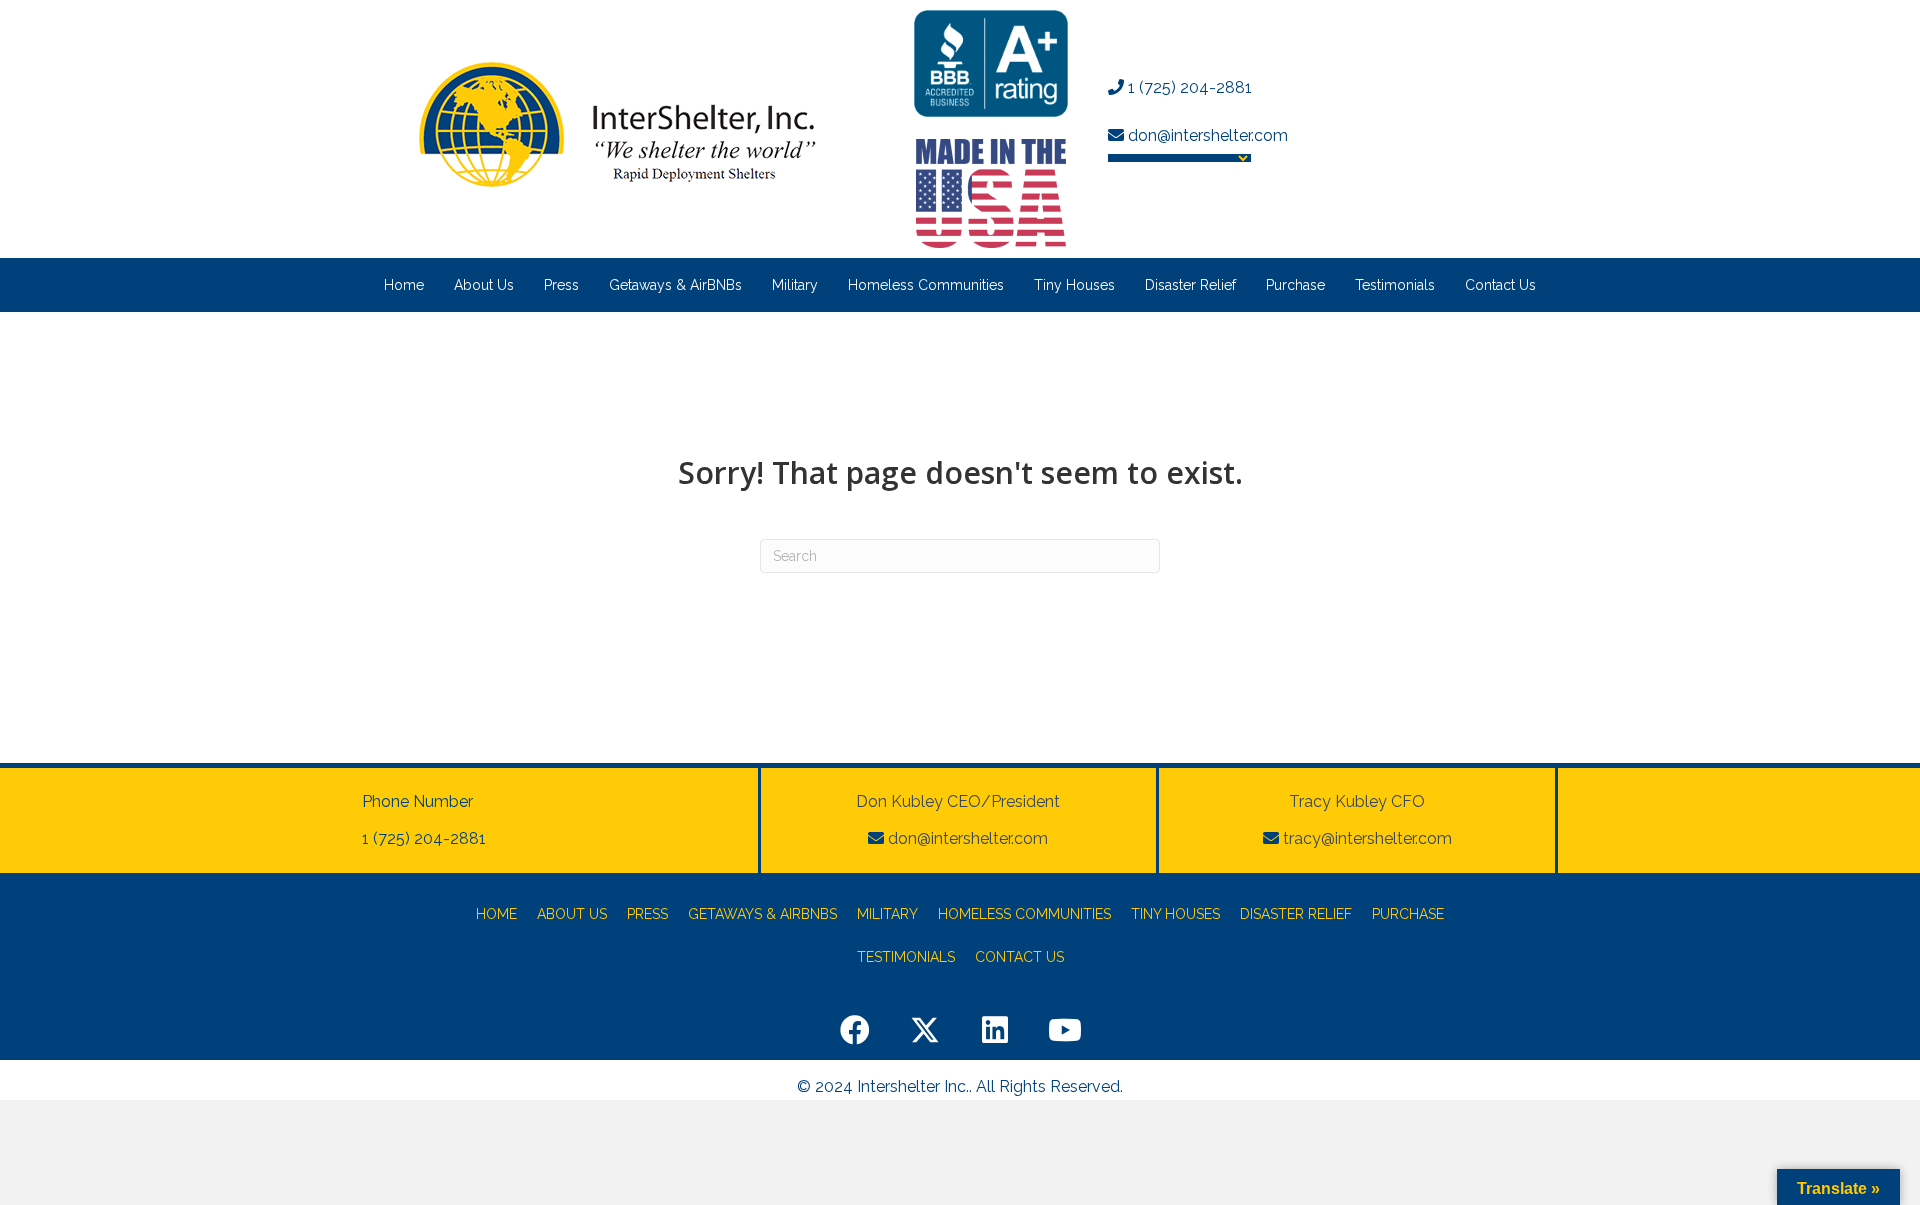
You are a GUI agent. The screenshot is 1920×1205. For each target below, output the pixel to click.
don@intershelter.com (1206, 135)
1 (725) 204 (1166, 87)
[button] (855, 1030)
